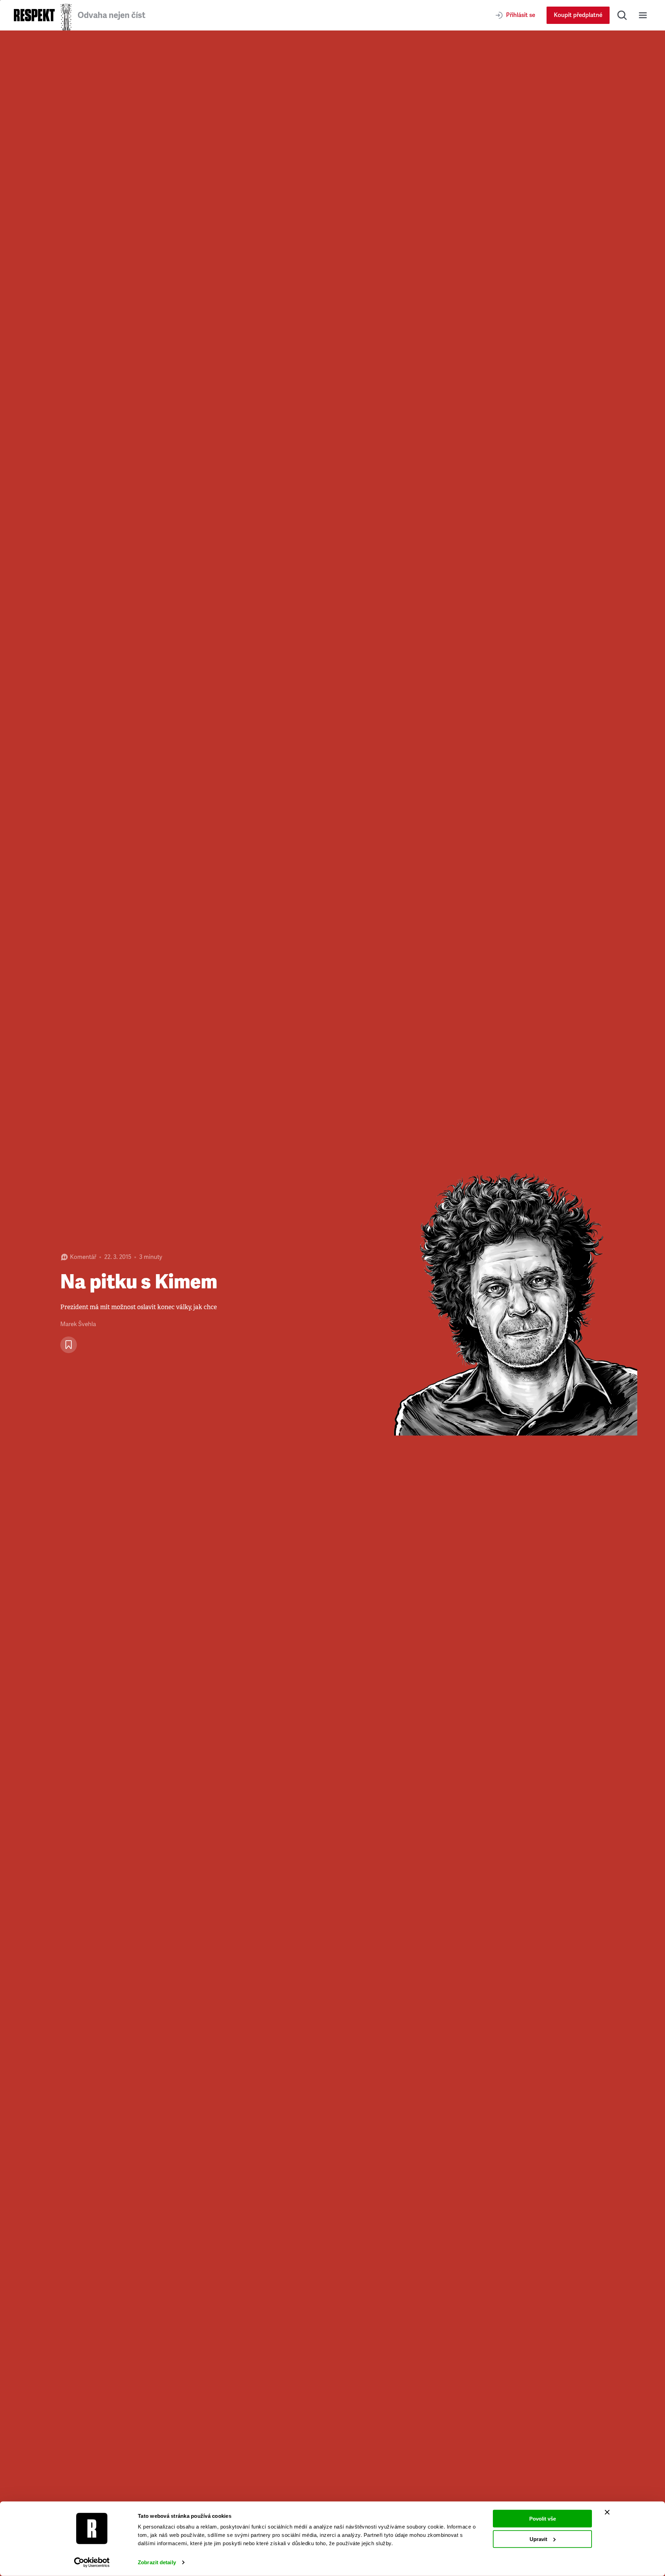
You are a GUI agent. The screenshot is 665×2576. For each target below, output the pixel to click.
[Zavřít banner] (607, 2512)
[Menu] (643, 15)
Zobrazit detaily (157, 2562)
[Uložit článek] (69, 1345)
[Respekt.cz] (34, 15)
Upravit (538, 2539)
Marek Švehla (78, 1324)
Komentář (83, 1257)
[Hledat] (622, 15)
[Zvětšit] (499, 1303)
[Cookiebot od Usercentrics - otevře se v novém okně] (92, 2562)
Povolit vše (543, 2519)
